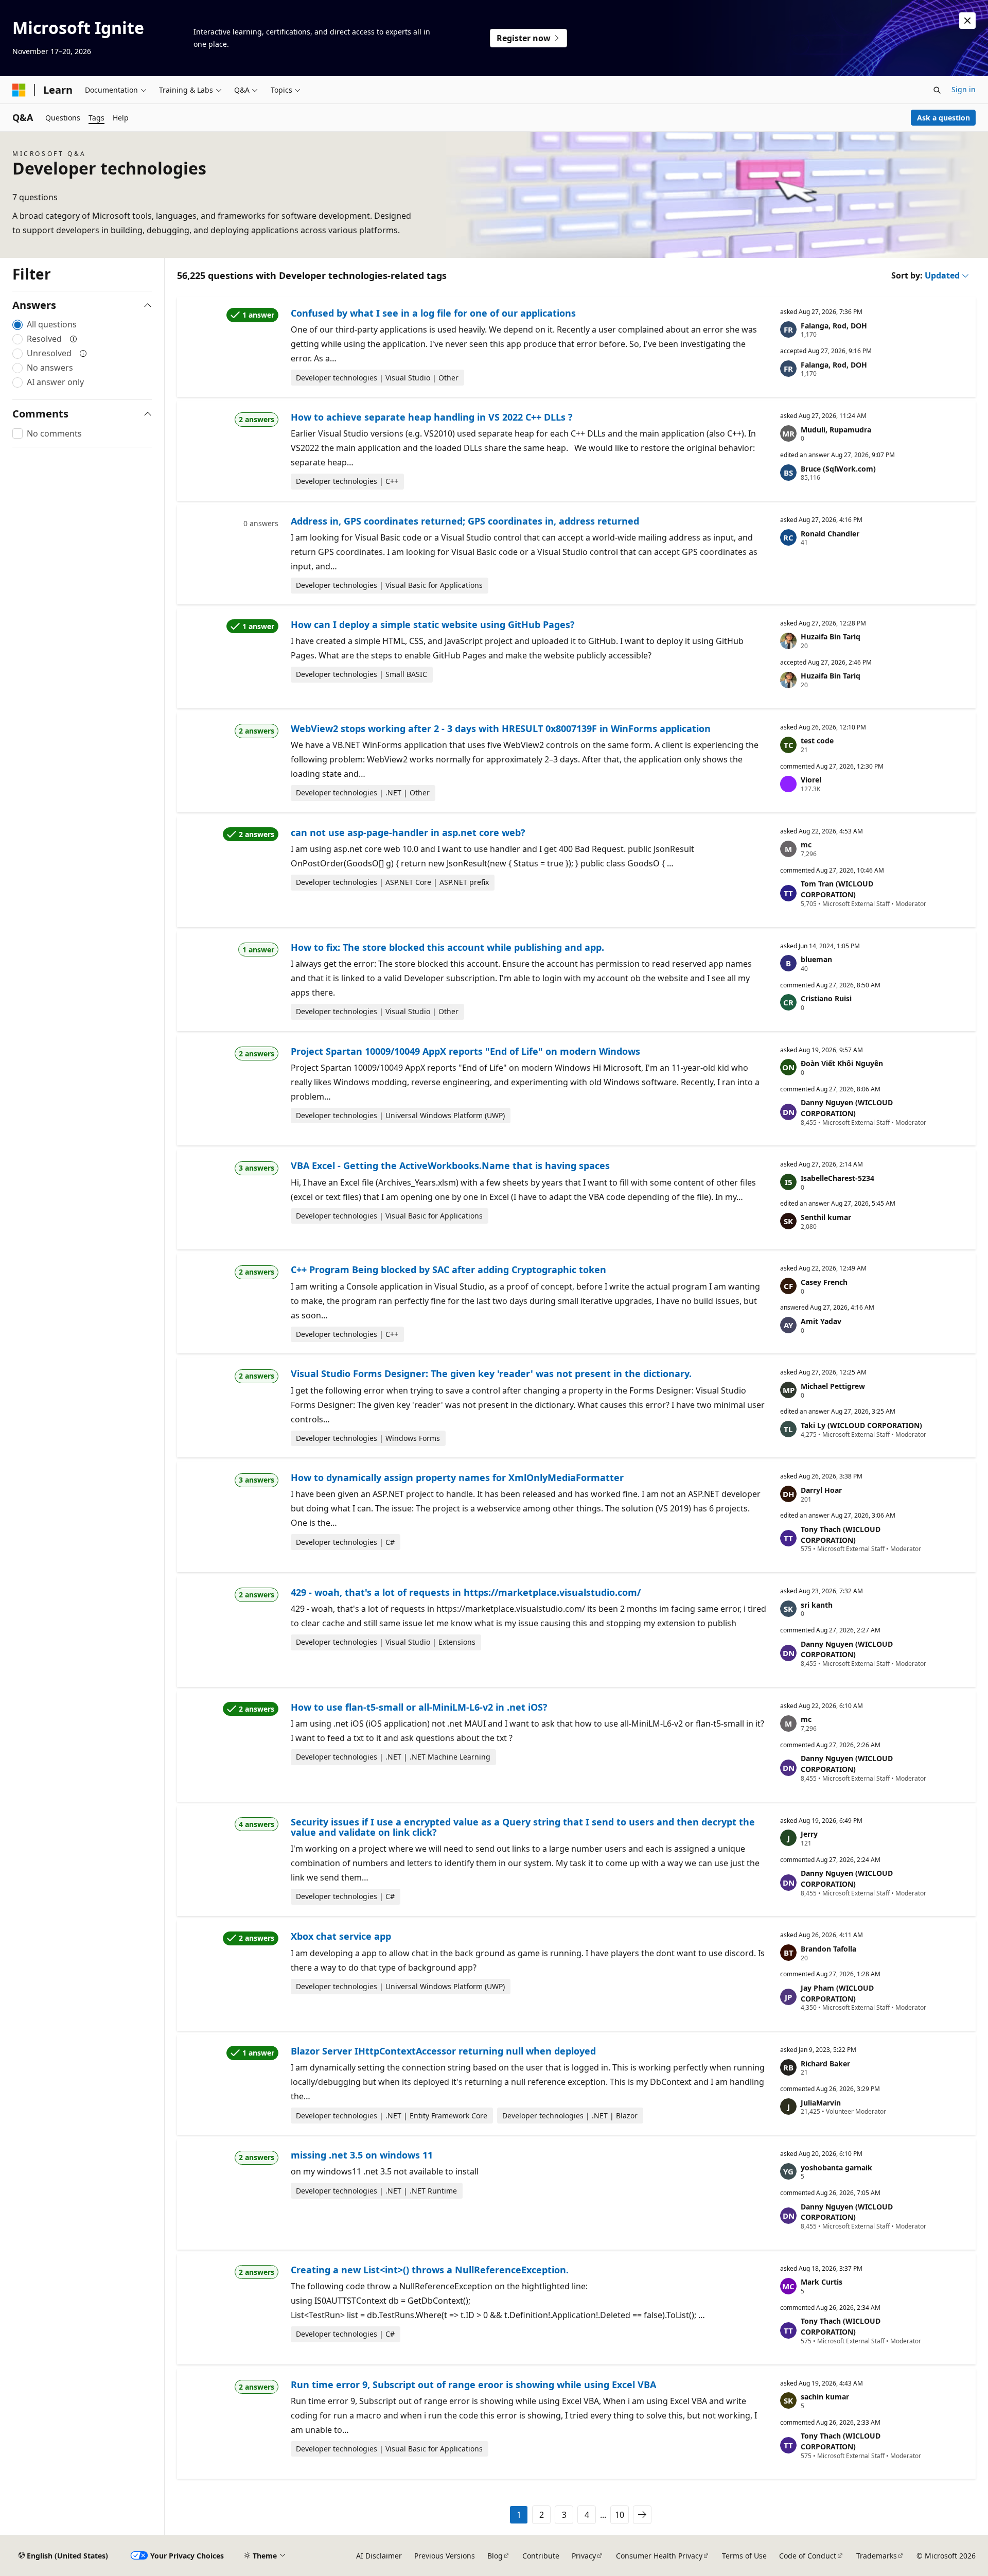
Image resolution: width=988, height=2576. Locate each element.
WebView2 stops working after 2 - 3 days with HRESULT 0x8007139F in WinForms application (501, 728)
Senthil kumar (826, 1217)
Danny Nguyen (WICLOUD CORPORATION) (847, 1108)
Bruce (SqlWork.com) (838, 469)
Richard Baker (825, 2064)
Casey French (824, 1282)
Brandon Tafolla (828, 1949)
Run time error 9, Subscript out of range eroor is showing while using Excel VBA (473, 2384)
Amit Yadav (821, 1321)
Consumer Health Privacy (659, 2556)
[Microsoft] (19, 90)
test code (817, 741)
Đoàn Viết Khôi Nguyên (842, 1063)
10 (620, 2515)
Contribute (541, 2556)
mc (806, 845)
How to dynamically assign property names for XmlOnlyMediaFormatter (457, 1477)
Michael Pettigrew (833, 1386)
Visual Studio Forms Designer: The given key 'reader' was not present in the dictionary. (491, 1373)
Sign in (964, 89)
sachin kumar (825, 2397)
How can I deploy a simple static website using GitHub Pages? (433, 624)
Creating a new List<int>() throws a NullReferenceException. (430, 2270)
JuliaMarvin (821, 2103)
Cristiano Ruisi (826, 998)
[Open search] (937, 90)
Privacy (584, 2556)
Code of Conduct (808, 2556)
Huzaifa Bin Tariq (831, 637)
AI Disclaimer (379, 2556)
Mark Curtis (822, 2282)
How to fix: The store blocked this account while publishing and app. (447, 947)
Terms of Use (744, 2556)
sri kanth (817, 1605)
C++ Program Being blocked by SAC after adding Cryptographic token (448, 1269)
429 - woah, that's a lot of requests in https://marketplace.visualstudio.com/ (466, 1592)
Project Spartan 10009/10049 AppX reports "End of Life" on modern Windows (465, 1051)
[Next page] (642, 2515)
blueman (816, 959)
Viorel (811, 780)
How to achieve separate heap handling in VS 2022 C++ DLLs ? (432, 417)
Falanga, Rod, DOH (834, 326)
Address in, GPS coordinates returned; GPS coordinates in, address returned (465, 521)
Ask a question (943, 118)
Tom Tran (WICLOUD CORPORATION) (837, 889)
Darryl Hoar (821, 1490)
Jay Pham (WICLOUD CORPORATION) (837, 1993)
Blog (495, 2556)
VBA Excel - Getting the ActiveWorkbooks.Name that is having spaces (450, 1165)
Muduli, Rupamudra (836, 430)
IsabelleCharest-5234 (837, 1178)
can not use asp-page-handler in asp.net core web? (408, 832)
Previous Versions (445, 2556)
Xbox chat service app (341, 1936)
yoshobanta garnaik (836, 2168)
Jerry (809, 1834)
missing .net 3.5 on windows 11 (362, 2155)
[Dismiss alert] (967, 21)
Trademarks (877, 2556)
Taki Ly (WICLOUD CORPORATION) (861, 1425)
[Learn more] (74, 339)
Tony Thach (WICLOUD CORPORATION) (841, 1535)
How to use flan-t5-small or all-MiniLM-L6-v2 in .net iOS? (419, 1707)
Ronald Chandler (830, 534)
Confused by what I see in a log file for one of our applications (433, 313)
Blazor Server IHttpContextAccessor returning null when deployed (443, 2051)
